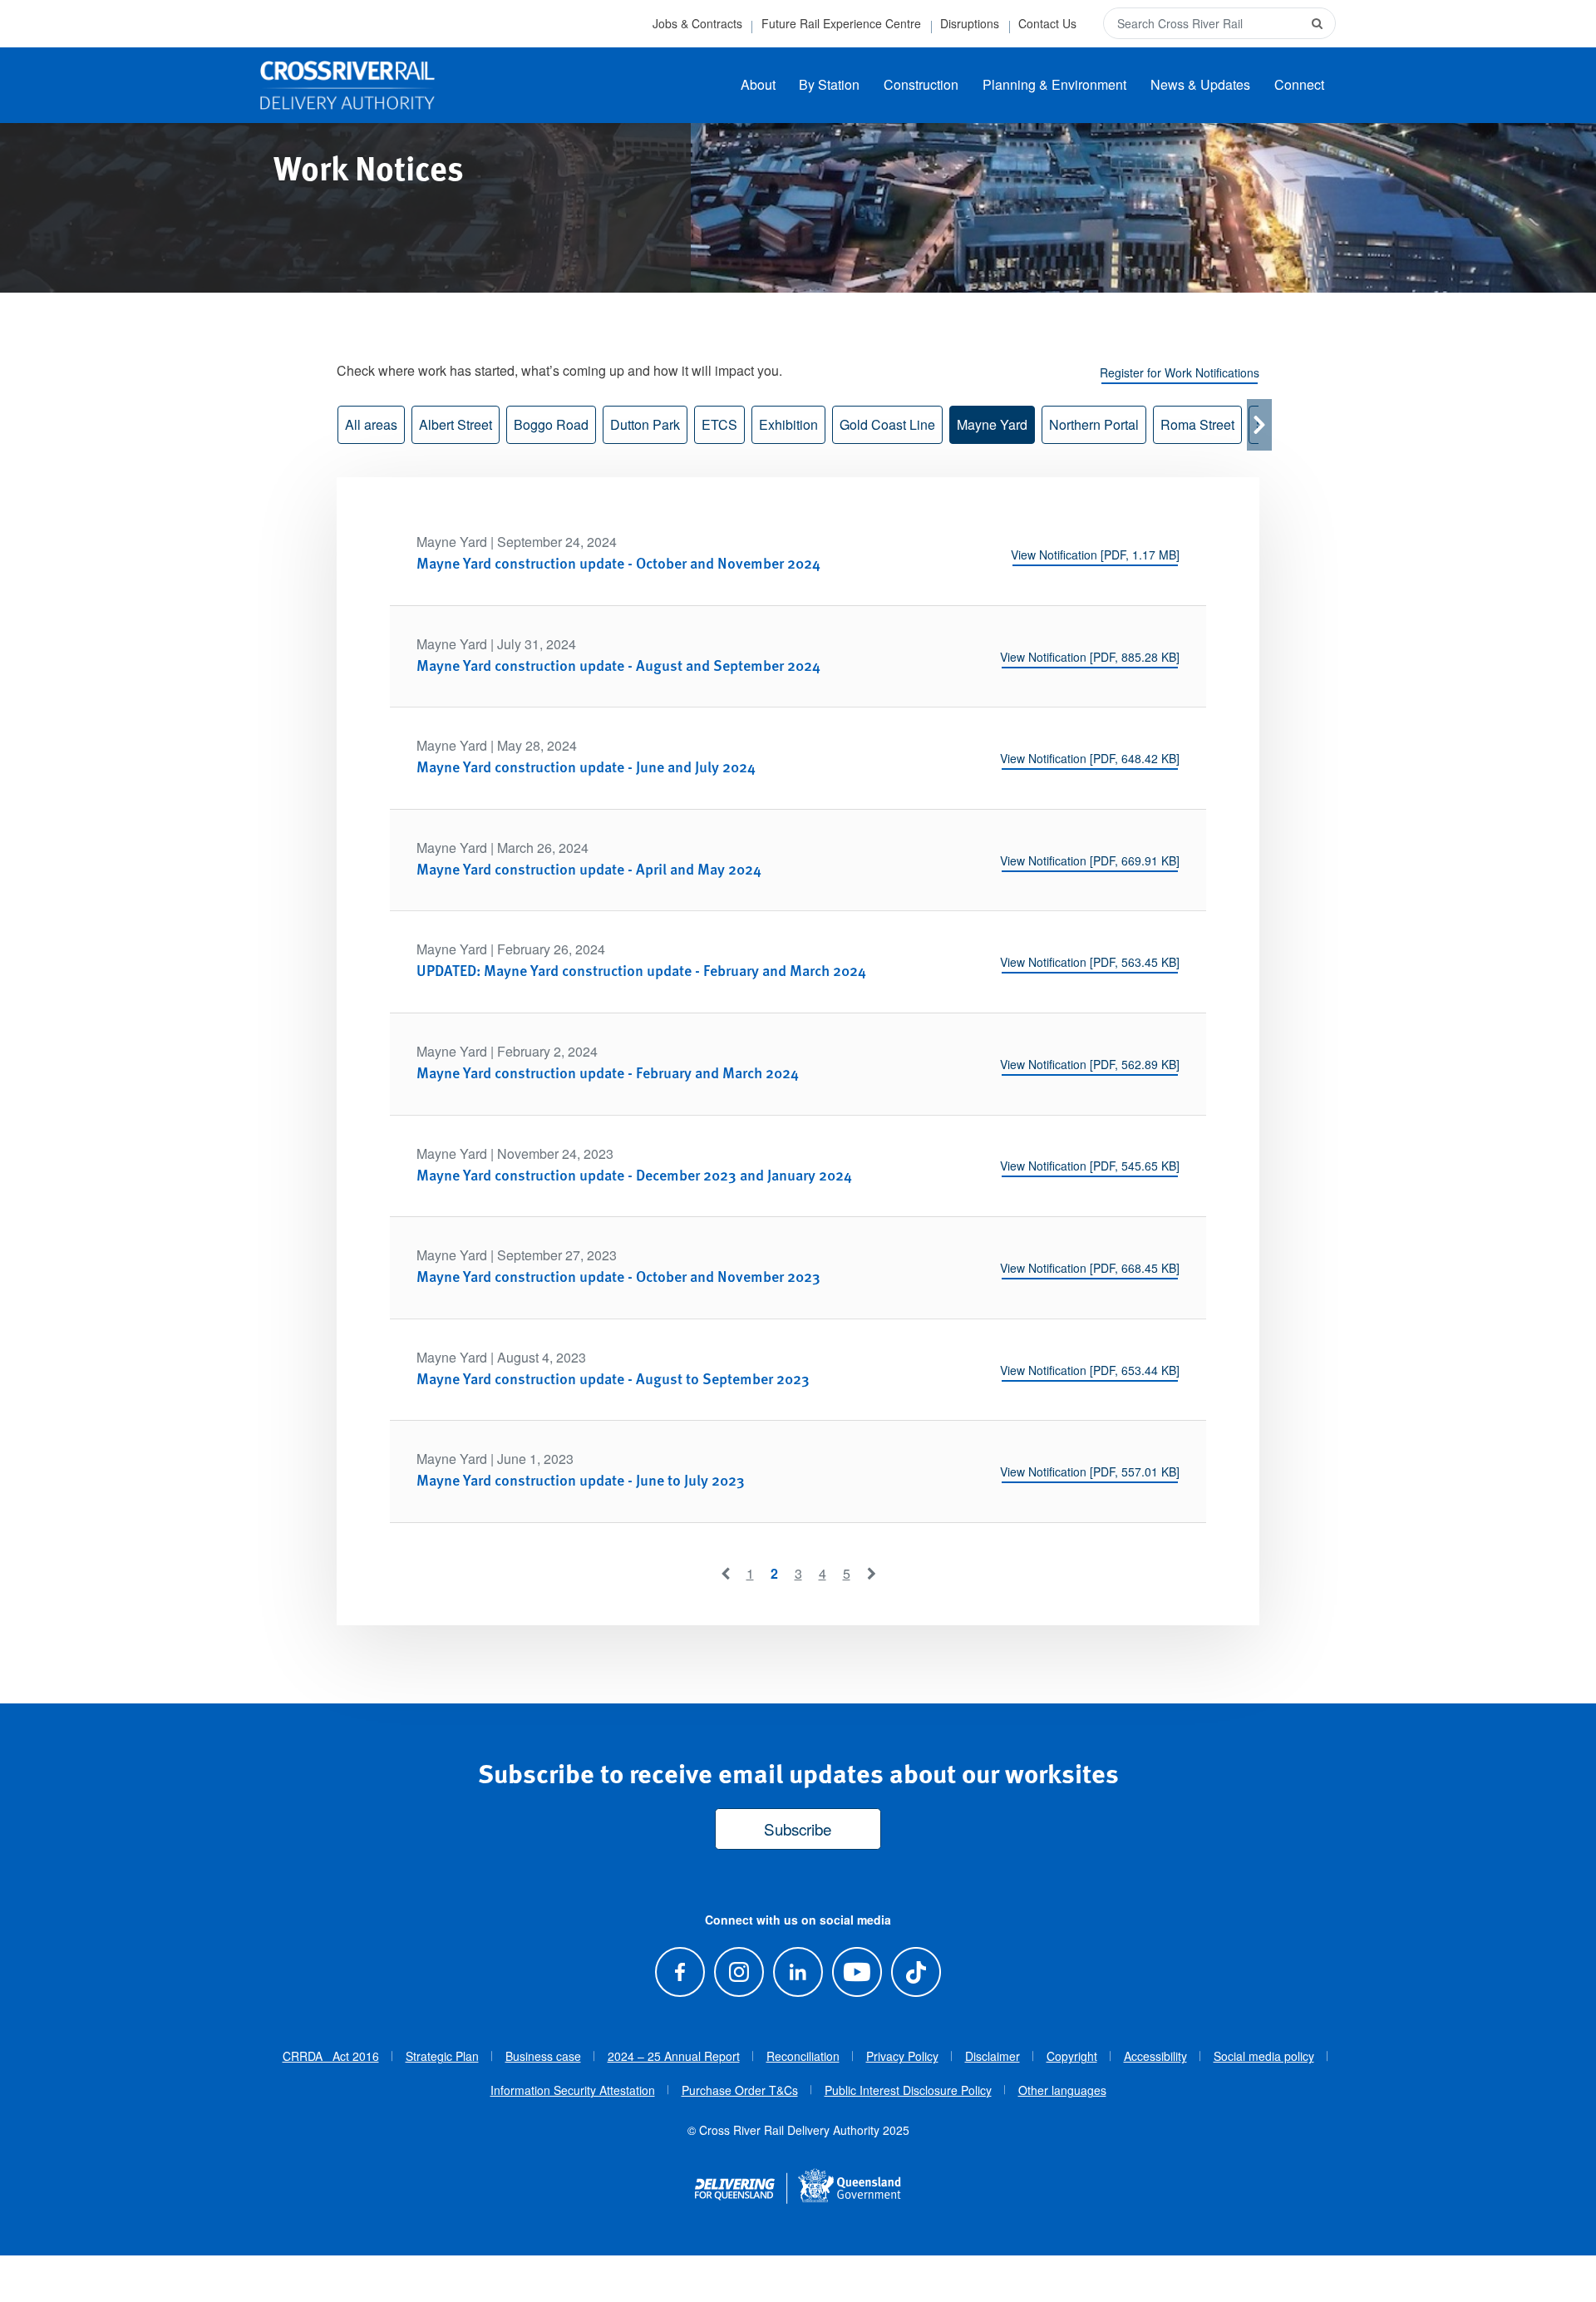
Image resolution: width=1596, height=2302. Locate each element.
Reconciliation (803, 2056)
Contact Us (1047, 23)
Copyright (1072, 2056)
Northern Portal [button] (1094, 424)
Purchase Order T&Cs (740, 2090)
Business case (543, 2056)
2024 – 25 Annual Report (674, 2056)
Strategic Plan (442, 2056)
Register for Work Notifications (1180, 372)
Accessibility (1155, 2056)
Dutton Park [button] (645, 424)
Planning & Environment (1054, 84)
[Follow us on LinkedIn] (798, 1972)
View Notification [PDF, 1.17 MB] (1095, 555)
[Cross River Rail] (347, 86)
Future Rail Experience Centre (841, 23)
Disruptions (970, 23)
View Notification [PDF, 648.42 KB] (1090, 758)
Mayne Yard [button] (992, 424)
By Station (829, 84)
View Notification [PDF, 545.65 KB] (1090, 1166)
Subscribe (798, 1829)
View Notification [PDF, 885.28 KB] (1090, 657)
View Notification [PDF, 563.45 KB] (1090, 962)
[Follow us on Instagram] (739, 1972)
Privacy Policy (902, 2056)
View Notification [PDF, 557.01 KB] (1090, 1471)
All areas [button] (371, 424)
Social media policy (1264, 2056)
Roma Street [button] (1197, 424)
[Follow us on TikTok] (916, 1972)
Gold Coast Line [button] (887, 424)
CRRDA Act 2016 (331, 2056)
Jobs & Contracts (697, 23)
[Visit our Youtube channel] (857, 1972)
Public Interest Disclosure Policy (908, 2090)
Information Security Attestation (573, 2090)
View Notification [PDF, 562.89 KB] (1090, 1064)
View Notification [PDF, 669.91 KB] (1090, 860)
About (758, 84)
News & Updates (1200, 84)
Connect (1299, 84)
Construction (921, 84)
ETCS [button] (719, 424)
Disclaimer (993, 2056)
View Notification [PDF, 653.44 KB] (1090, 1370)
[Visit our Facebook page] (680, 1972)
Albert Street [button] (456, 424)
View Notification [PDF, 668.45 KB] (1090, 1268)
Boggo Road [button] (551, 424)
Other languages (1062, 2090)
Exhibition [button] (788, 424)
